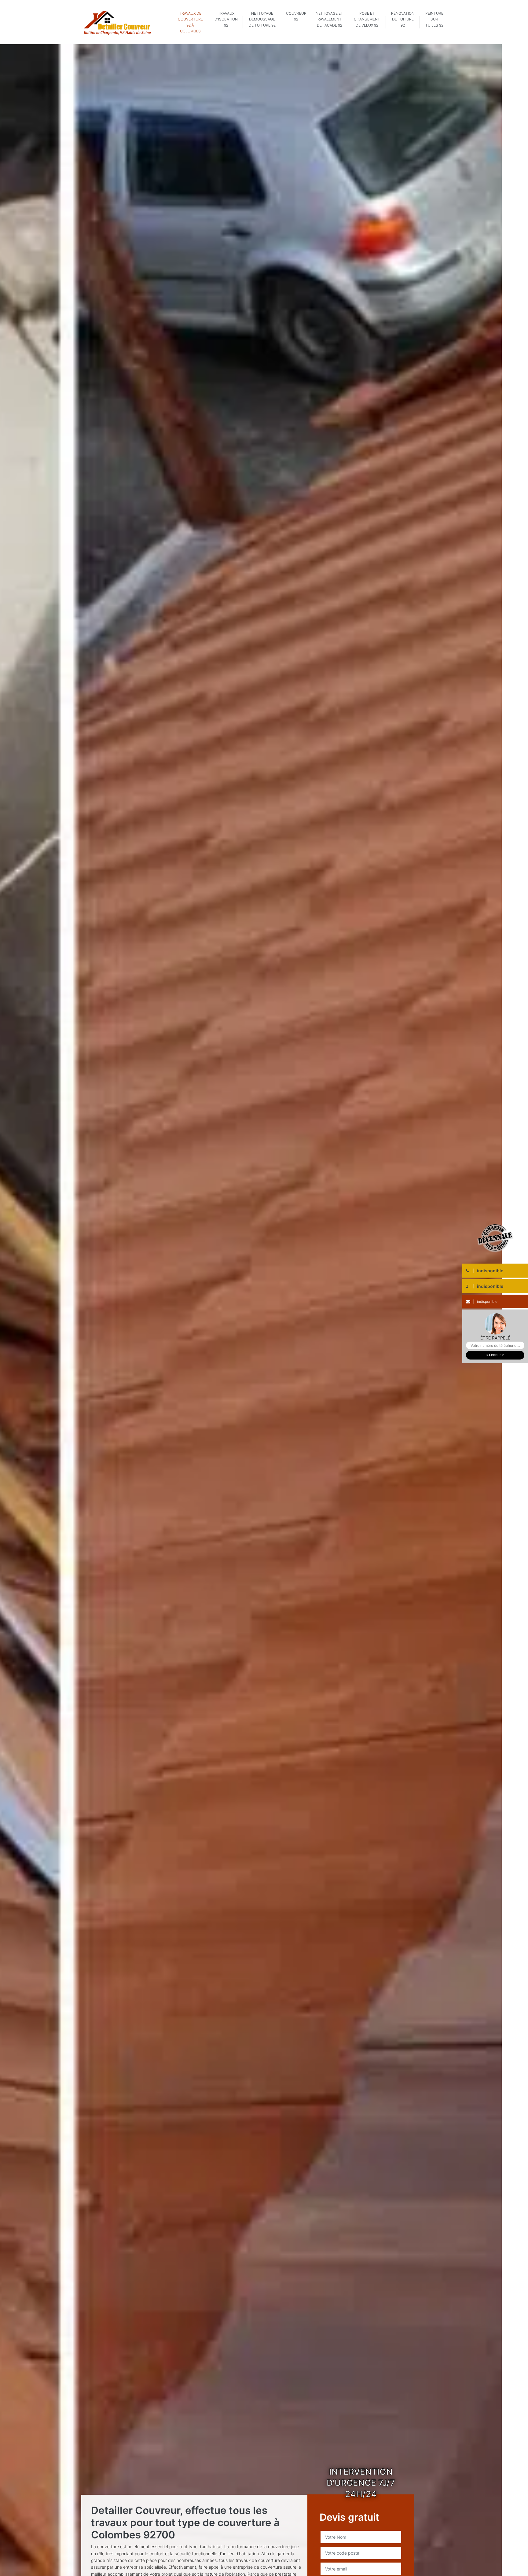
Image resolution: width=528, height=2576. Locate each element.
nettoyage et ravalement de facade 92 (329, 19)
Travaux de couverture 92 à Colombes (190, 22)
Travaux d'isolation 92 (226, 19)
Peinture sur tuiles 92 (434, 19)
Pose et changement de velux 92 (367, 19)
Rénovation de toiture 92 (403, 19)
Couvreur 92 (296, 16)
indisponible (487, 1301)
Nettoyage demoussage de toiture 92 (262, 19)
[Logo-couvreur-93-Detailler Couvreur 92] (117, 22)
